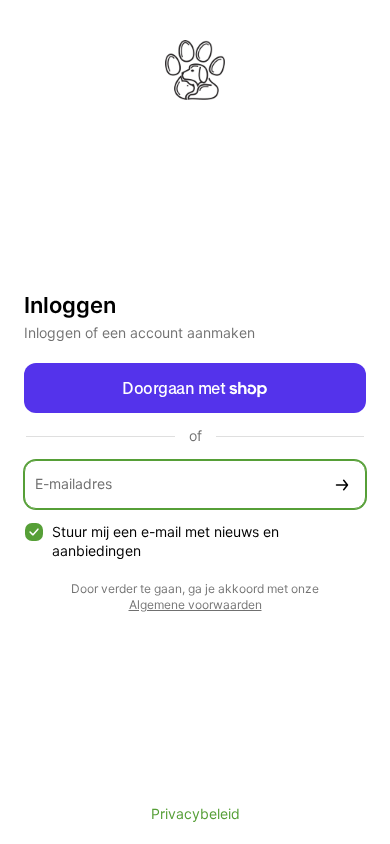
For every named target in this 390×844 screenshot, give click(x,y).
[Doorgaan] (342, 484)
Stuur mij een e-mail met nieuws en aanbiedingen (165, 541)
